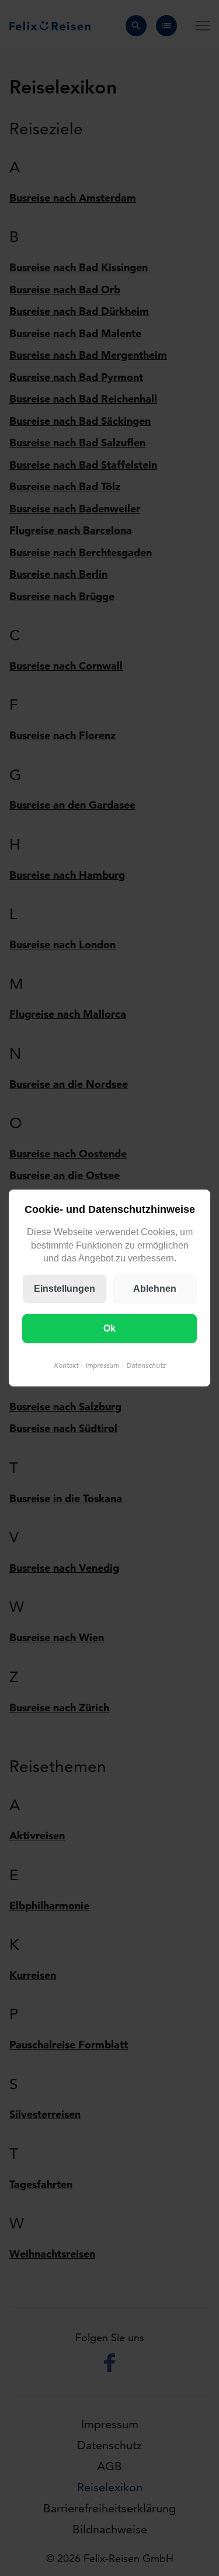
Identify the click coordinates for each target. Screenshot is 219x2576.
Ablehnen (155, 1289)
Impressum (102, 1365)
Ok (109, 1328)
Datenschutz (146, 1365)
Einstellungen (65, 1289)
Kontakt (66, 1365)
